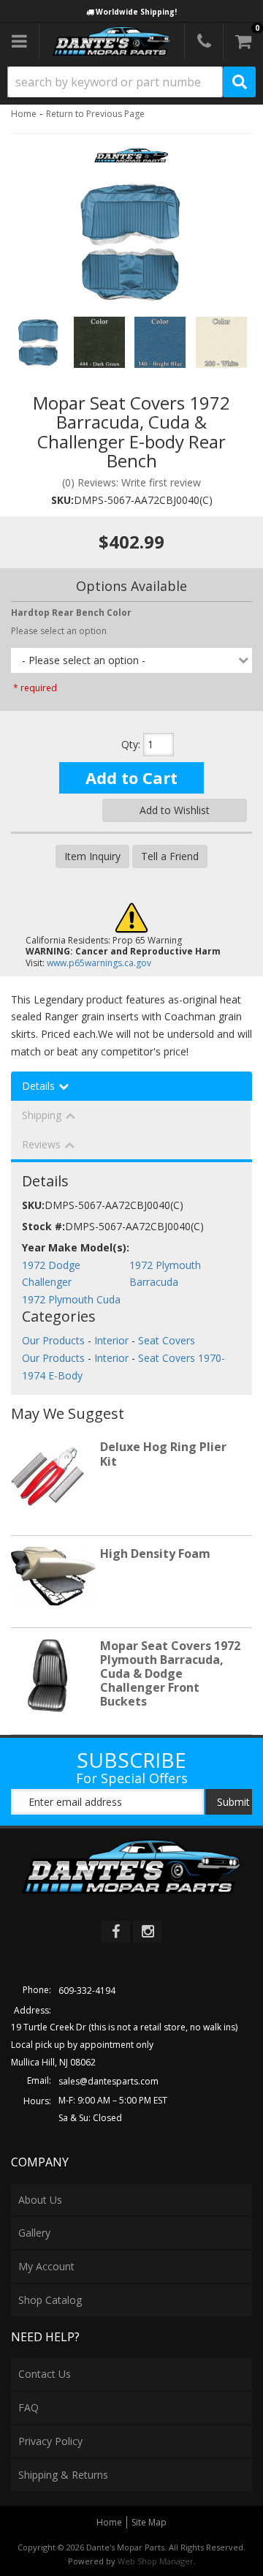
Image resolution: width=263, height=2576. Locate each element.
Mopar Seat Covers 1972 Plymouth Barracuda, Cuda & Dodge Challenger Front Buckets (170, 1674)
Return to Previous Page (95, 114)
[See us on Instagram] (148, 1932)
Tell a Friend (170, 856)
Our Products (53, 1340)
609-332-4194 (87, 1991)
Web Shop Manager (156, 2561)
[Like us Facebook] (115, 1932)
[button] (131, 82)
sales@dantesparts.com (108, 2081)
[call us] (204, 41)
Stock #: (43, 1226)
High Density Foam (155, 1553)
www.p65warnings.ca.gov (99, 963)
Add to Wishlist (175, 810)
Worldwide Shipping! (136, 12)
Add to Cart (131, 777)
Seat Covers (167, 1340)
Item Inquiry (92, 856)
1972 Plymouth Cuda (71, 1299)
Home (24, 114)
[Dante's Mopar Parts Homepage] (112, 41)
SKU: (62, 500)
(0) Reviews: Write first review (131, 482)
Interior (111, 1340)
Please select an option (59, 631)
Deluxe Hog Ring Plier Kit (163, 1454)
